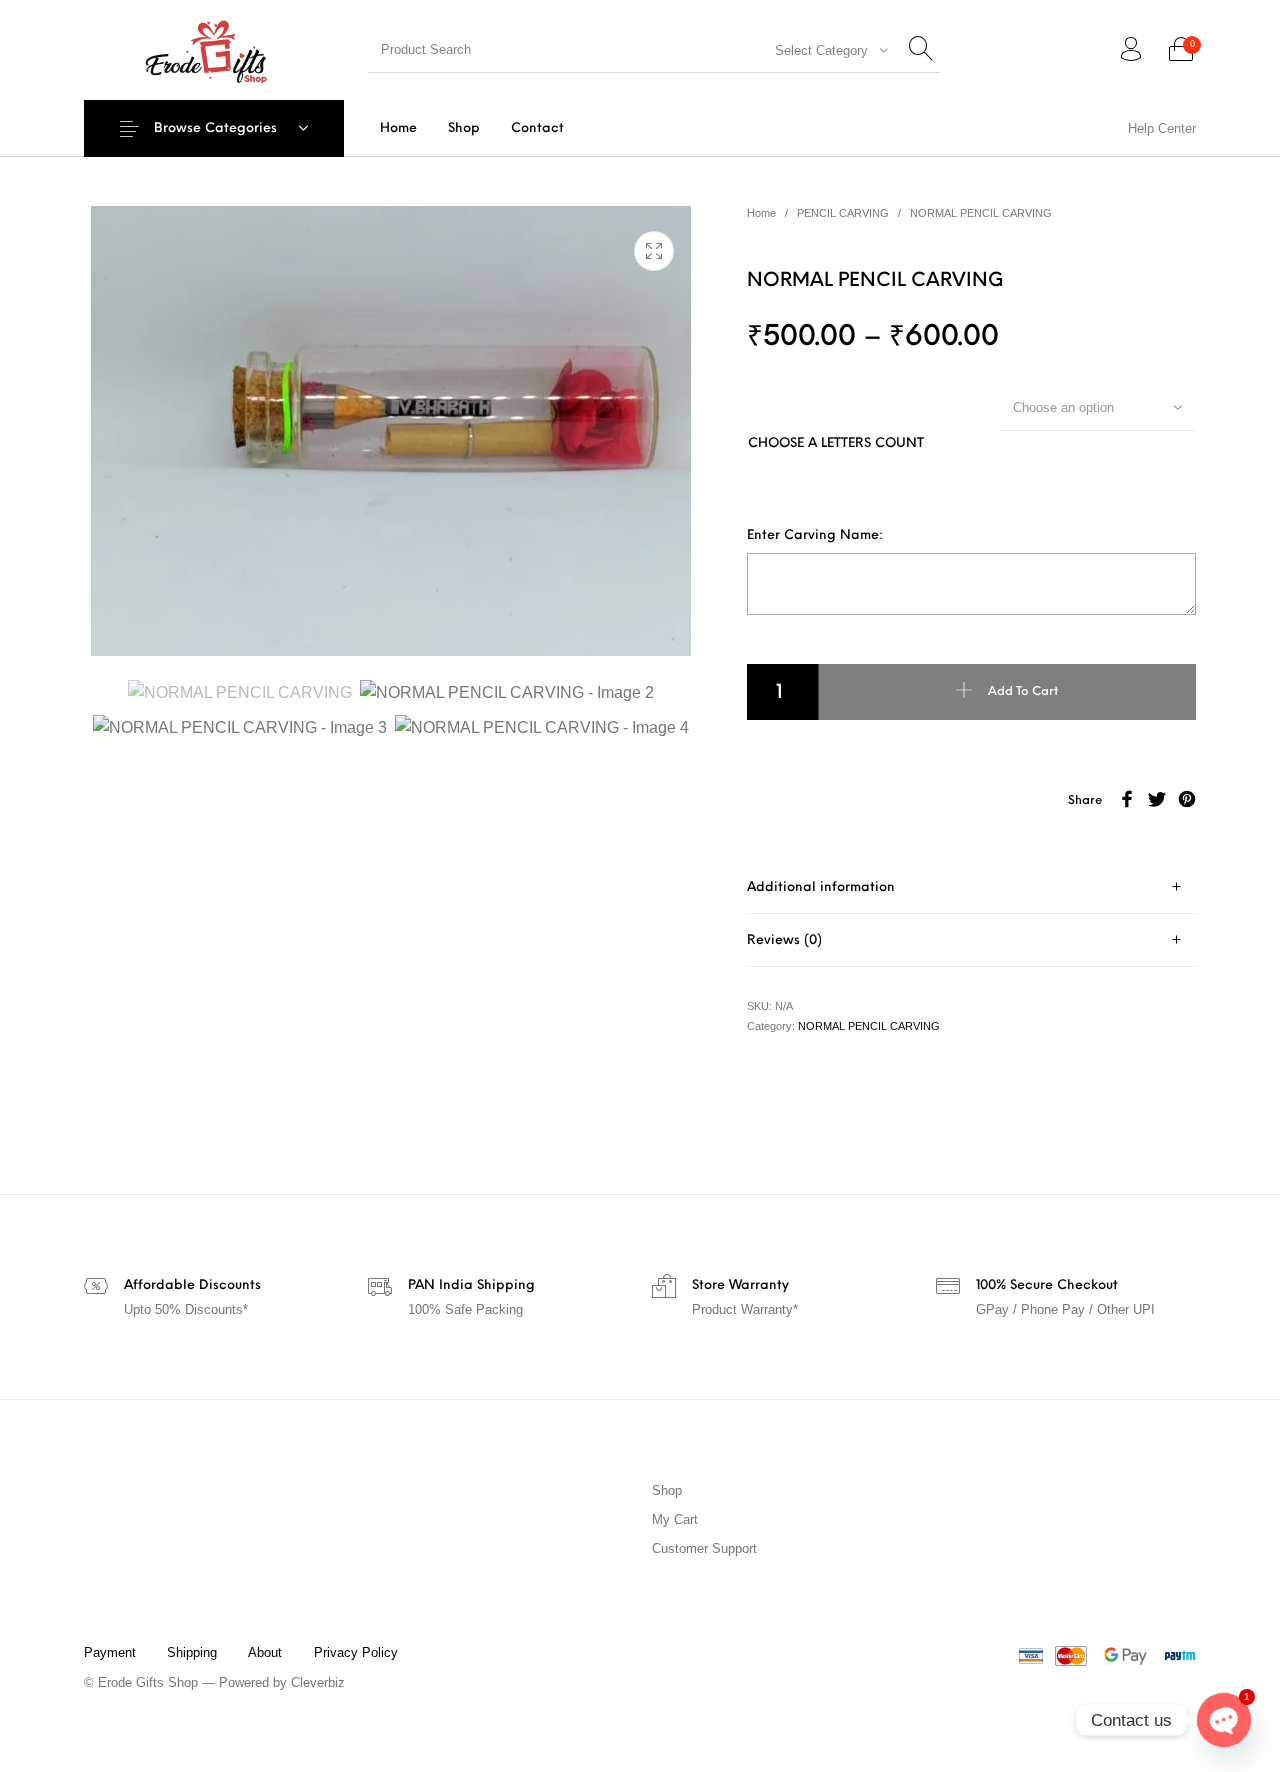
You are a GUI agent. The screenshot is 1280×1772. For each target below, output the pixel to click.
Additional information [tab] (821, 887)
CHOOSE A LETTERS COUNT (836, 443)
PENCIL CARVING (843, 213)
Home (761, 213)
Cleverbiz (318, 1682)
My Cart (675, 1519)
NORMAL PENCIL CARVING (981, 213)
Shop (667, 1490)
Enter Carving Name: (815, 535)
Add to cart (1023, 692)
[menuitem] (398, 128)
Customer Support (704, 1548)
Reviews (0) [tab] (784, 940)
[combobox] (826, 50)
